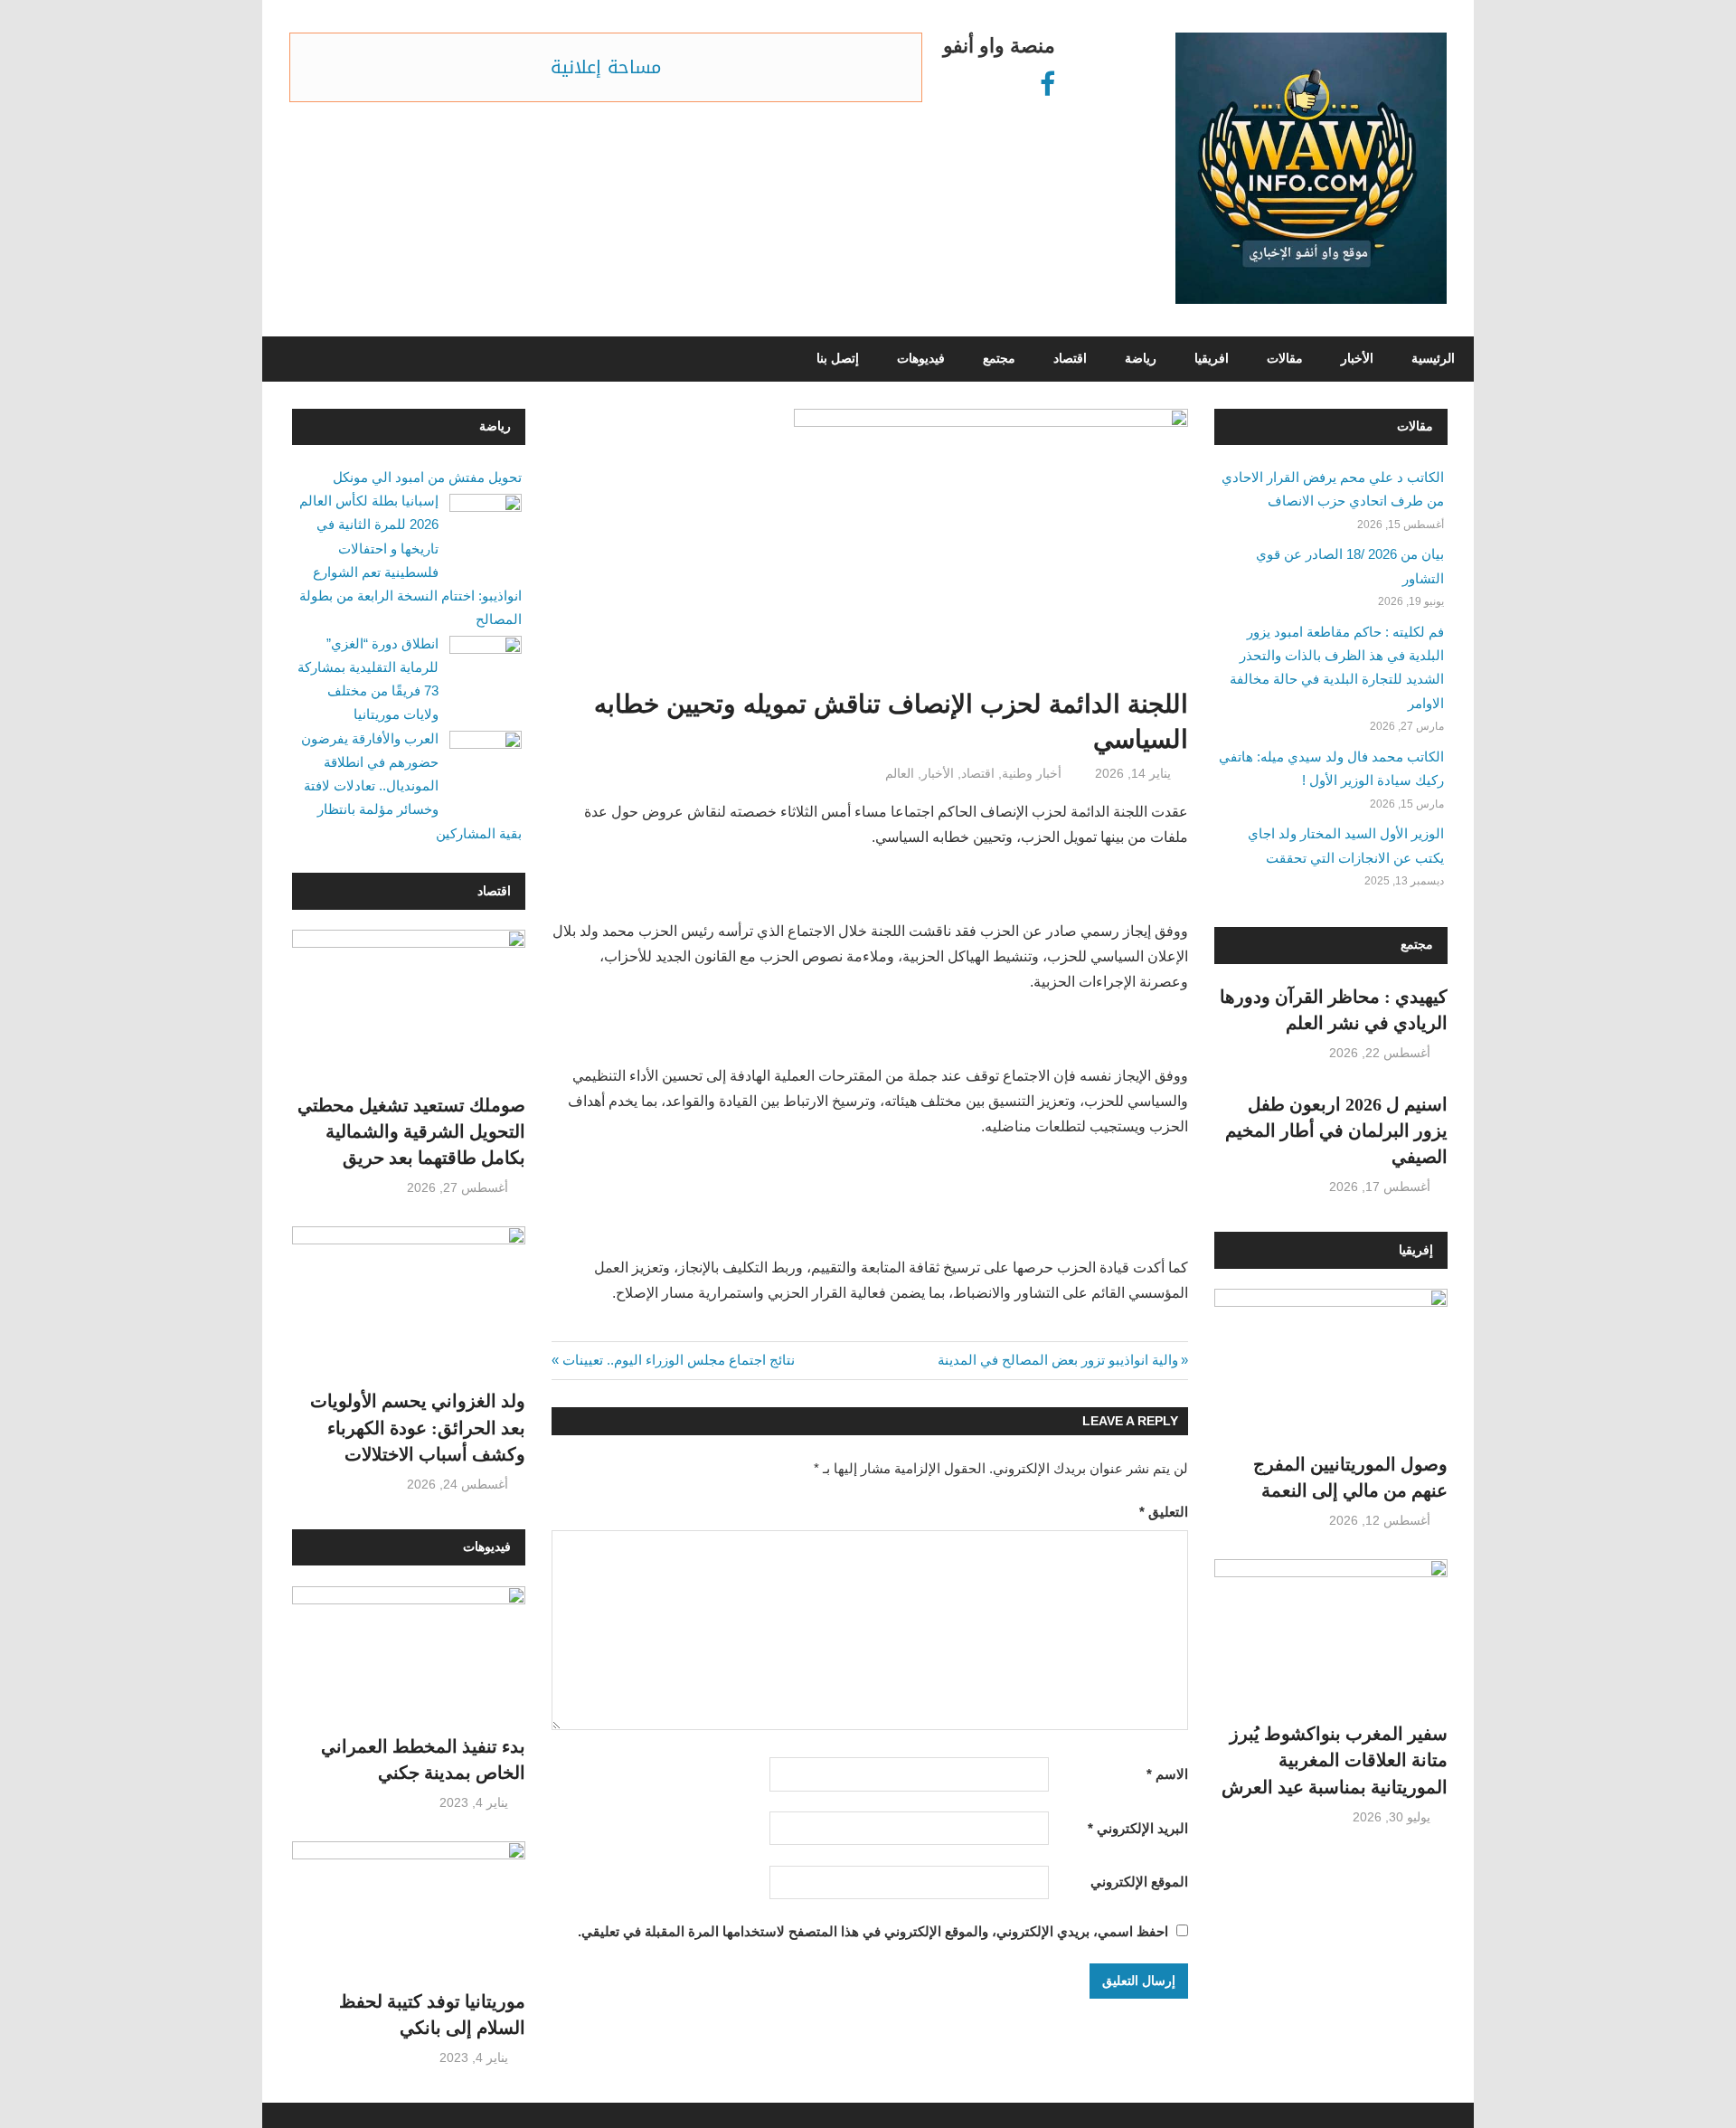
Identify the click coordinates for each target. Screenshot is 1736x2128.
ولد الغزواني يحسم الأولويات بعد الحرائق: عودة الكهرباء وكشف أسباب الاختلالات (418, 1428)
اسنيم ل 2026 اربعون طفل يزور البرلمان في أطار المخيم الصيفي (1336, 1131)
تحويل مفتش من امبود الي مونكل (427, 477)
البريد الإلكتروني (1138, 1828)
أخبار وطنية (1032, 773)
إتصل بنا (838, 359)
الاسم (1167, 1774)
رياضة (1141, 359)
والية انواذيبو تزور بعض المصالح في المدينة (1058, 1360)
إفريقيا (1416, 1250)
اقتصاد (1070, 359)
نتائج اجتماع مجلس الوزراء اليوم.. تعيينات (679, 1360)
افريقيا (1212, 359)
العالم (900, 773)
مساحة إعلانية (606, 67)
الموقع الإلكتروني (1139, 1882)
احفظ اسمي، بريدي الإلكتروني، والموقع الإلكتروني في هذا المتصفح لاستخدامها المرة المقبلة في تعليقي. (873, 1931)
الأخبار (1357, 359)
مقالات (1285, 359)
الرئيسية (1433, 359)
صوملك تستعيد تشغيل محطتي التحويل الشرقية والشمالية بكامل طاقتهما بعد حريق (411, 1132)
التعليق (1164, 1512)
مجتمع (999, 359)
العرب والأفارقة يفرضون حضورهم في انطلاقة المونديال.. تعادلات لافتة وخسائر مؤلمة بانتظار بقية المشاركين (411, 786)
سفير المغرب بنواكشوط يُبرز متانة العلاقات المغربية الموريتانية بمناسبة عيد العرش (1335, 1760)
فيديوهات (921, 359)
